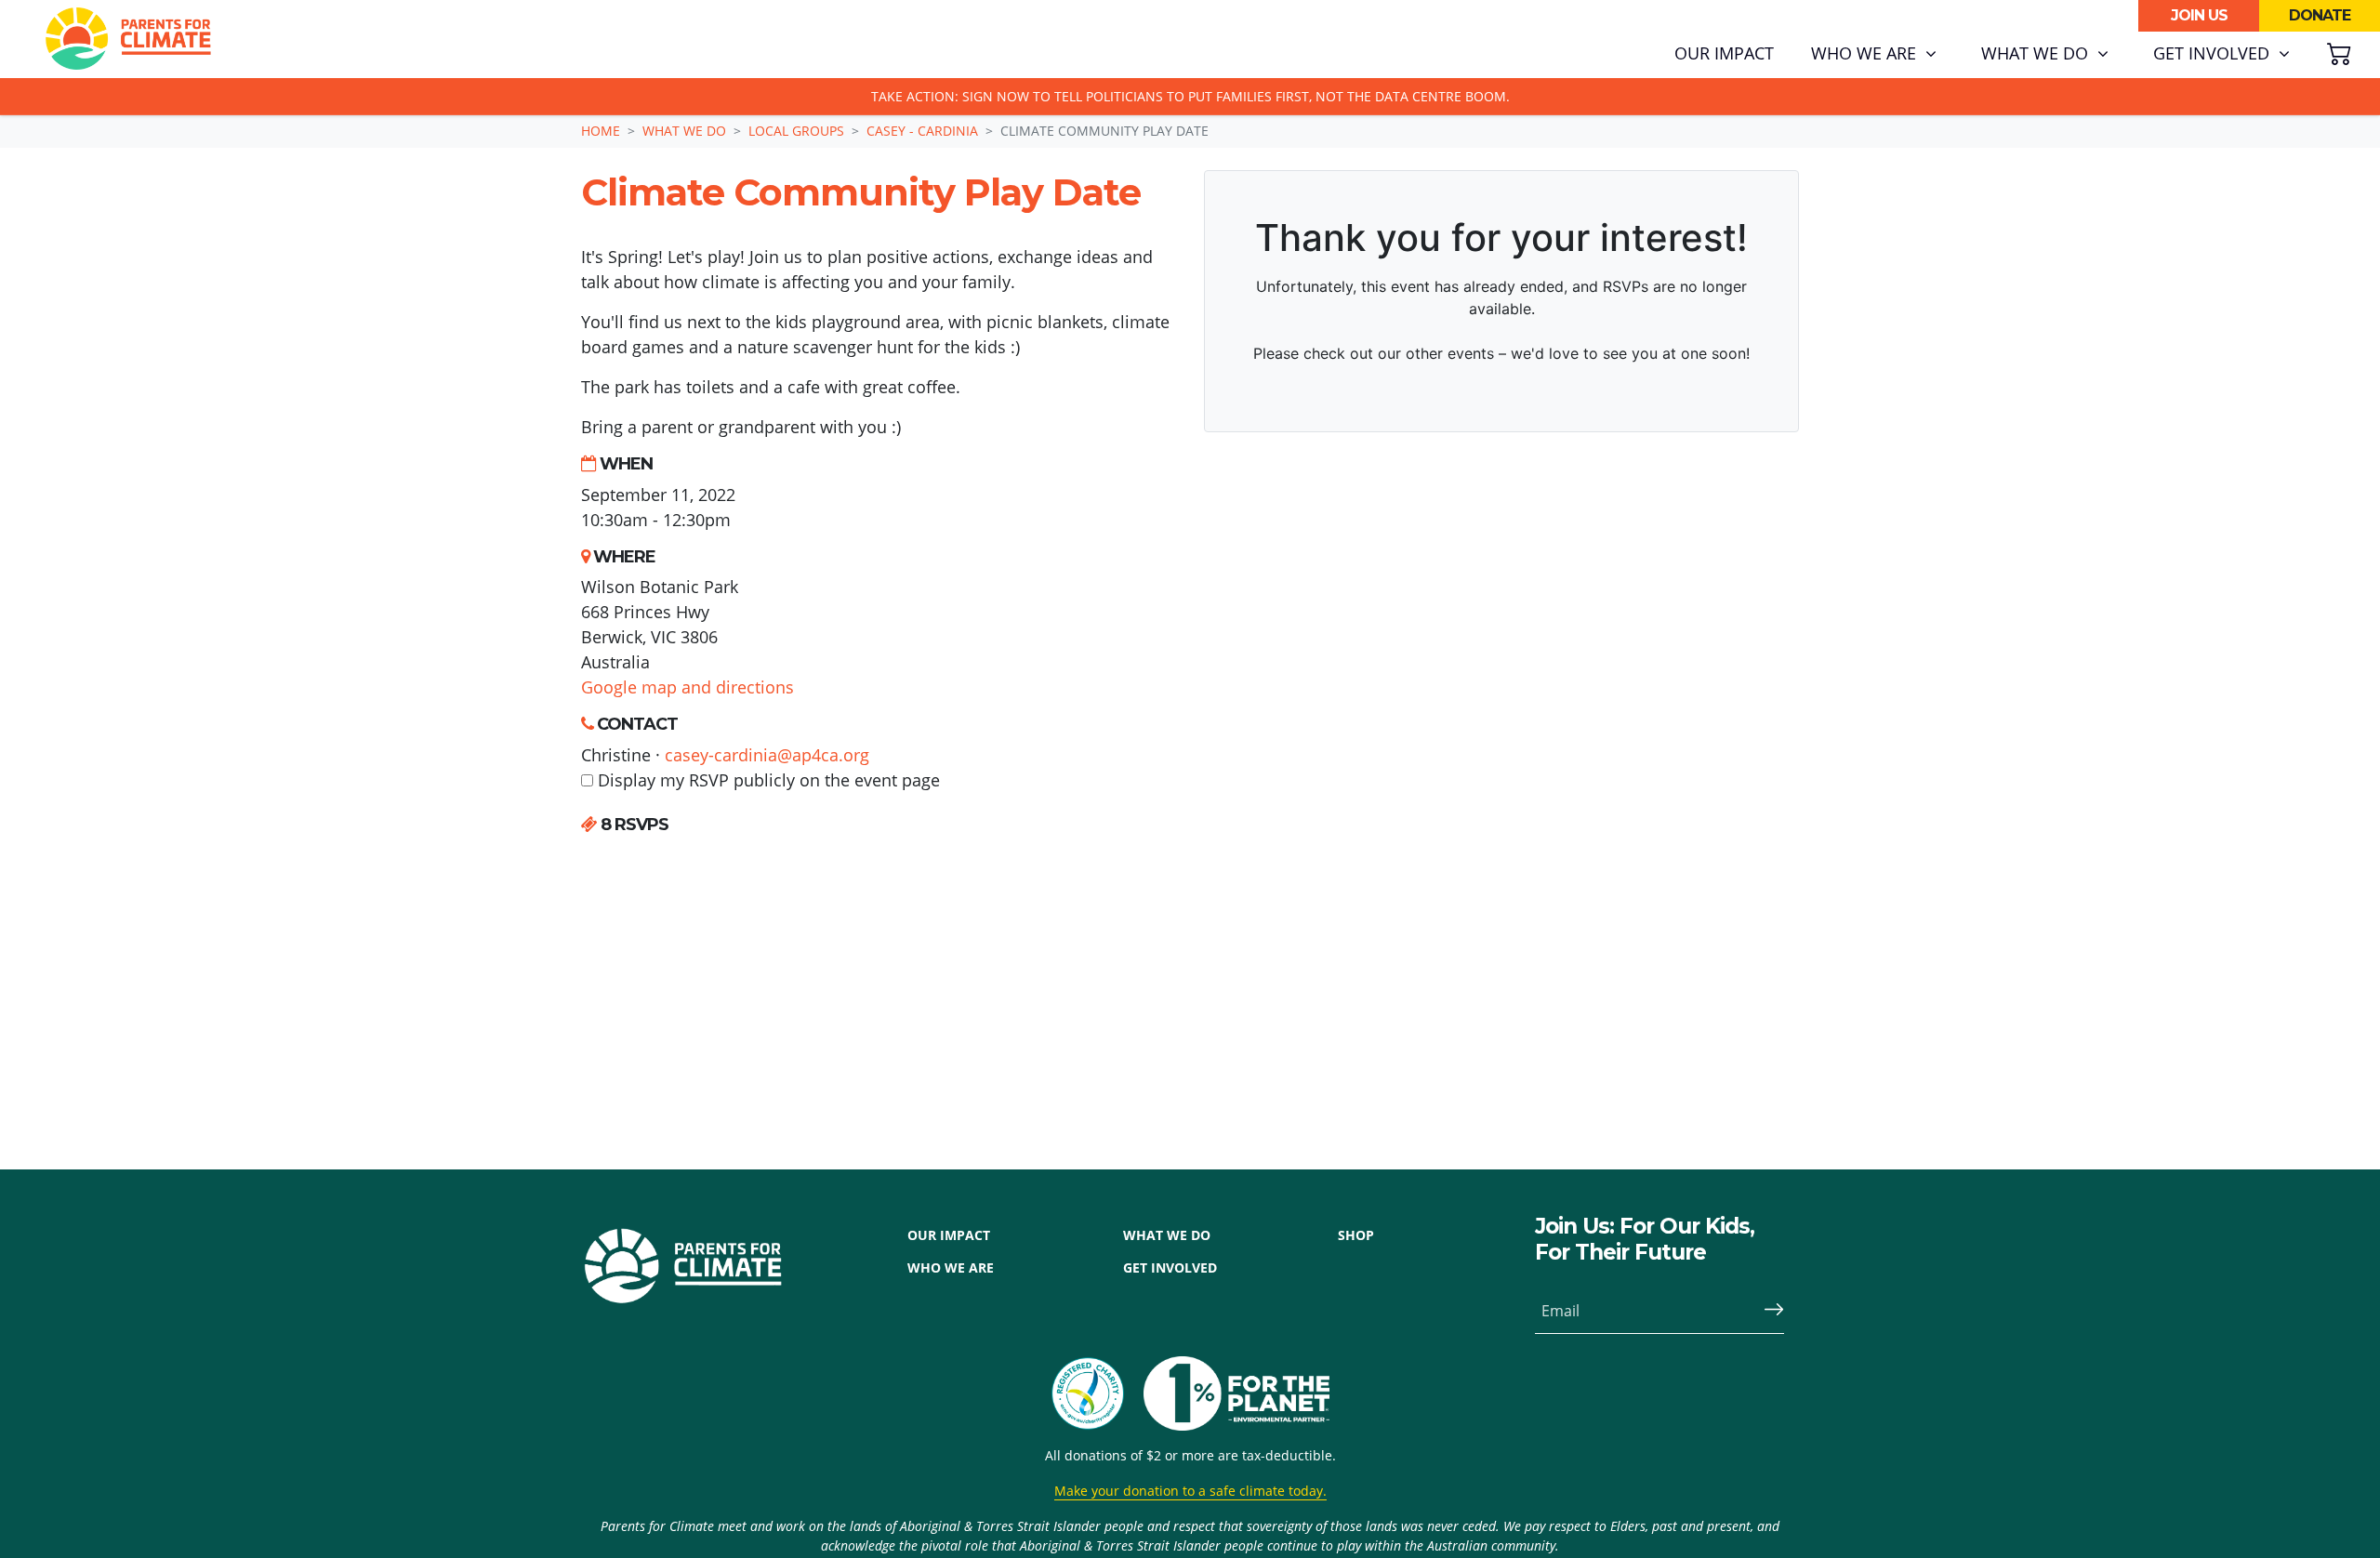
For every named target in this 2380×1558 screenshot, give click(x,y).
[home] (128, 39)
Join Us (2199, 15)
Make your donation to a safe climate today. (1190, 1491)
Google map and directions (688, 687)
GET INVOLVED (1170, 1268)
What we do (684, 131)
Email (1560, 1311)
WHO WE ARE (951, 1268)
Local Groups (796, 131)
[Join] (1766, 1311)
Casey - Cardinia (922, 131)
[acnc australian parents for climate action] (1097, 1393)
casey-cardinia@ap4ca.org (767, 755)
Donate (2320, 15)
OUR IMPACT (949, 1235)
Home (601, 131)
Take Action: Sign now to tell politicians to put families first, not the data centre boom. (1190, 96)
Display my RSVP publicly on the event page (767, 780)
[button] (1874, 54)
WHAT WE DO (1167, 1235)
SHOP (1356, 1235)
